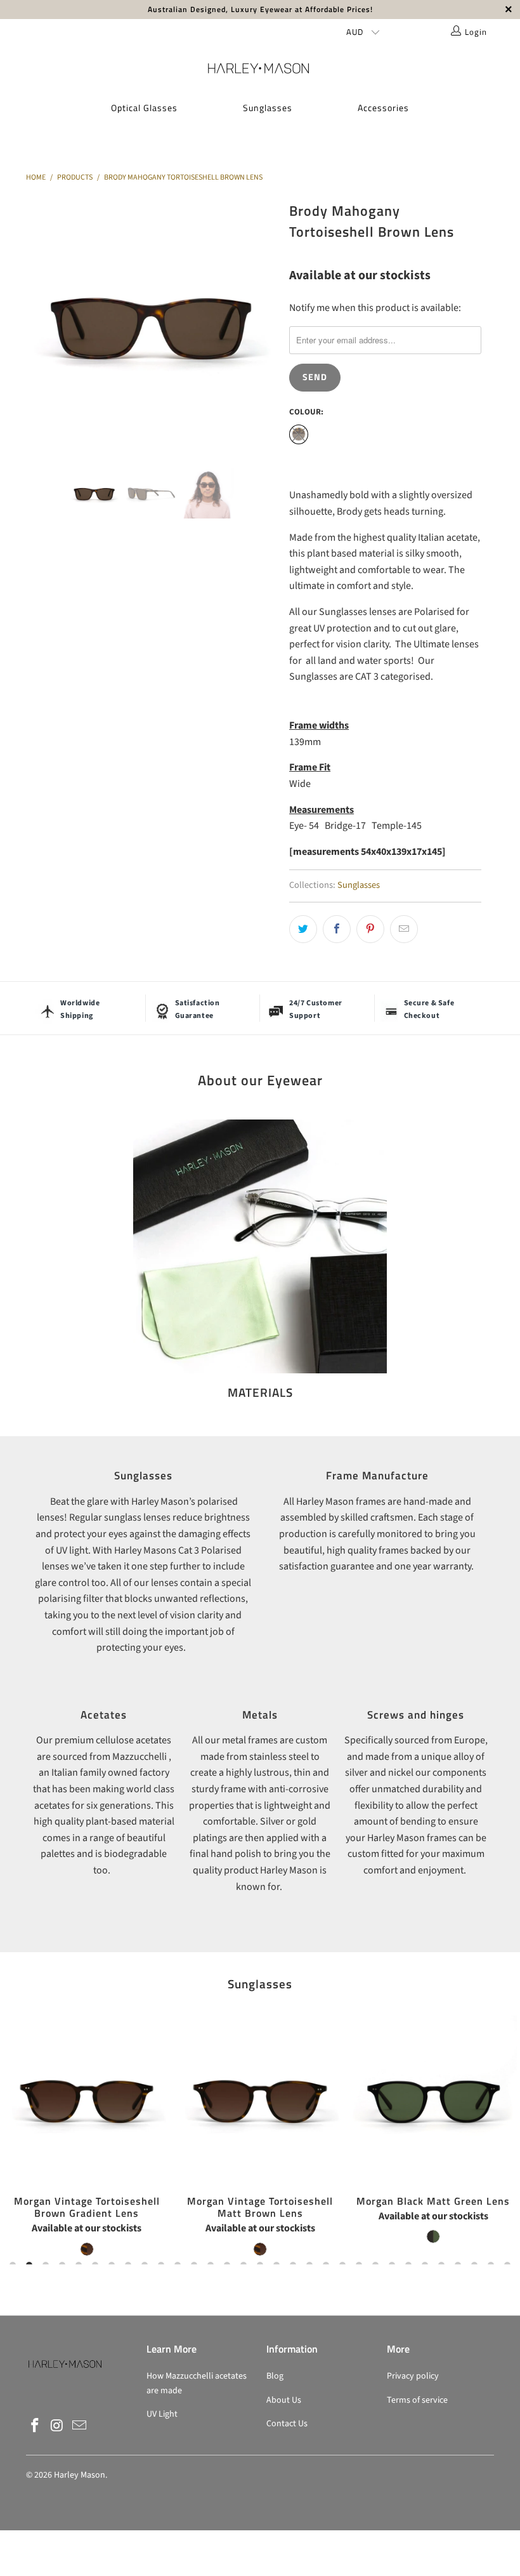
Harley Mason (80, 2475)
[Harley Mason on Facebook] (36, 2426)
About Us (284, 2400)
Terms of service (417, 2400)
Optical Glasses (144, 108)
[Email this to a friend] (404, 929)
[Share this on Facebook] (337, 929)
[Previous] (39, 323)
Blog (275, 2376)
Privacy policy (413, 2376)
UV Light (162, 2414)
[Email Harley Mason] (79, 2426)
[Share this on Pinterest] (370, 929)
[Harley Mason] (260, 68)
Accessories (383, 108)
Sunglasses (268, 108)
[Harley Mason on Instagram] (58, 2426)
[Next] (263, 323)
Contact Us (287, 2424)
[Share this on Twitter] (303, 929)
